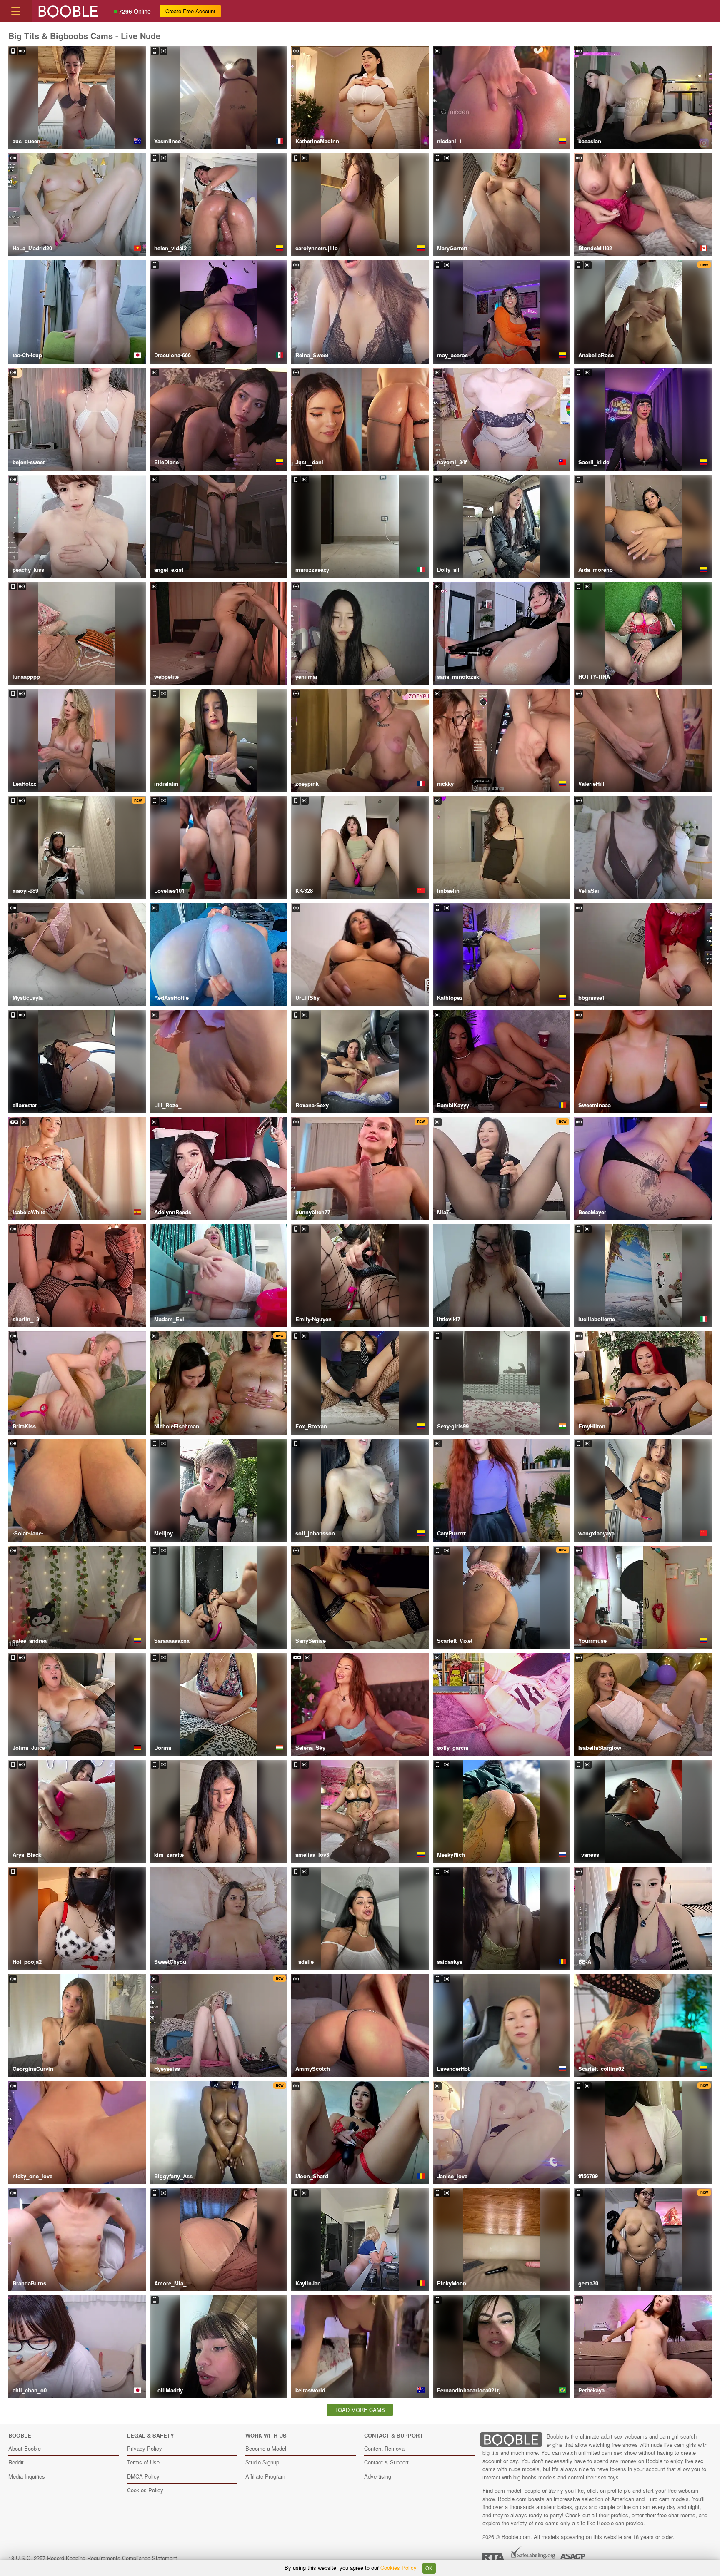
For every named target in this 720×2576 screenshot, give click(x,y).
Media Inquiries (27, 2476)
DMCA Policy (143, 2476)
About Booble (25, 2448)
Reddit (16, 2462)
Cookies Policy (145, 2490)
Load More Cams (360, 2410)
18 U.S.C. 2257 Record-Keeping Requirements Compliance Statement (93, 2558)
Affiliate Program (265, 2476)
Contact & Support (386, 2462)
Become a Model (266, 2448)
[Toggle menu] (16, 11)
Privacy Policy (145, 2448)
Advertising (378, 2476)
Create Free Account (190, 11)
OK (429, 2568)
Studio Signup (262, 2462)
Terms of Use (143, 2462)
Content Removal (385, 2448)
